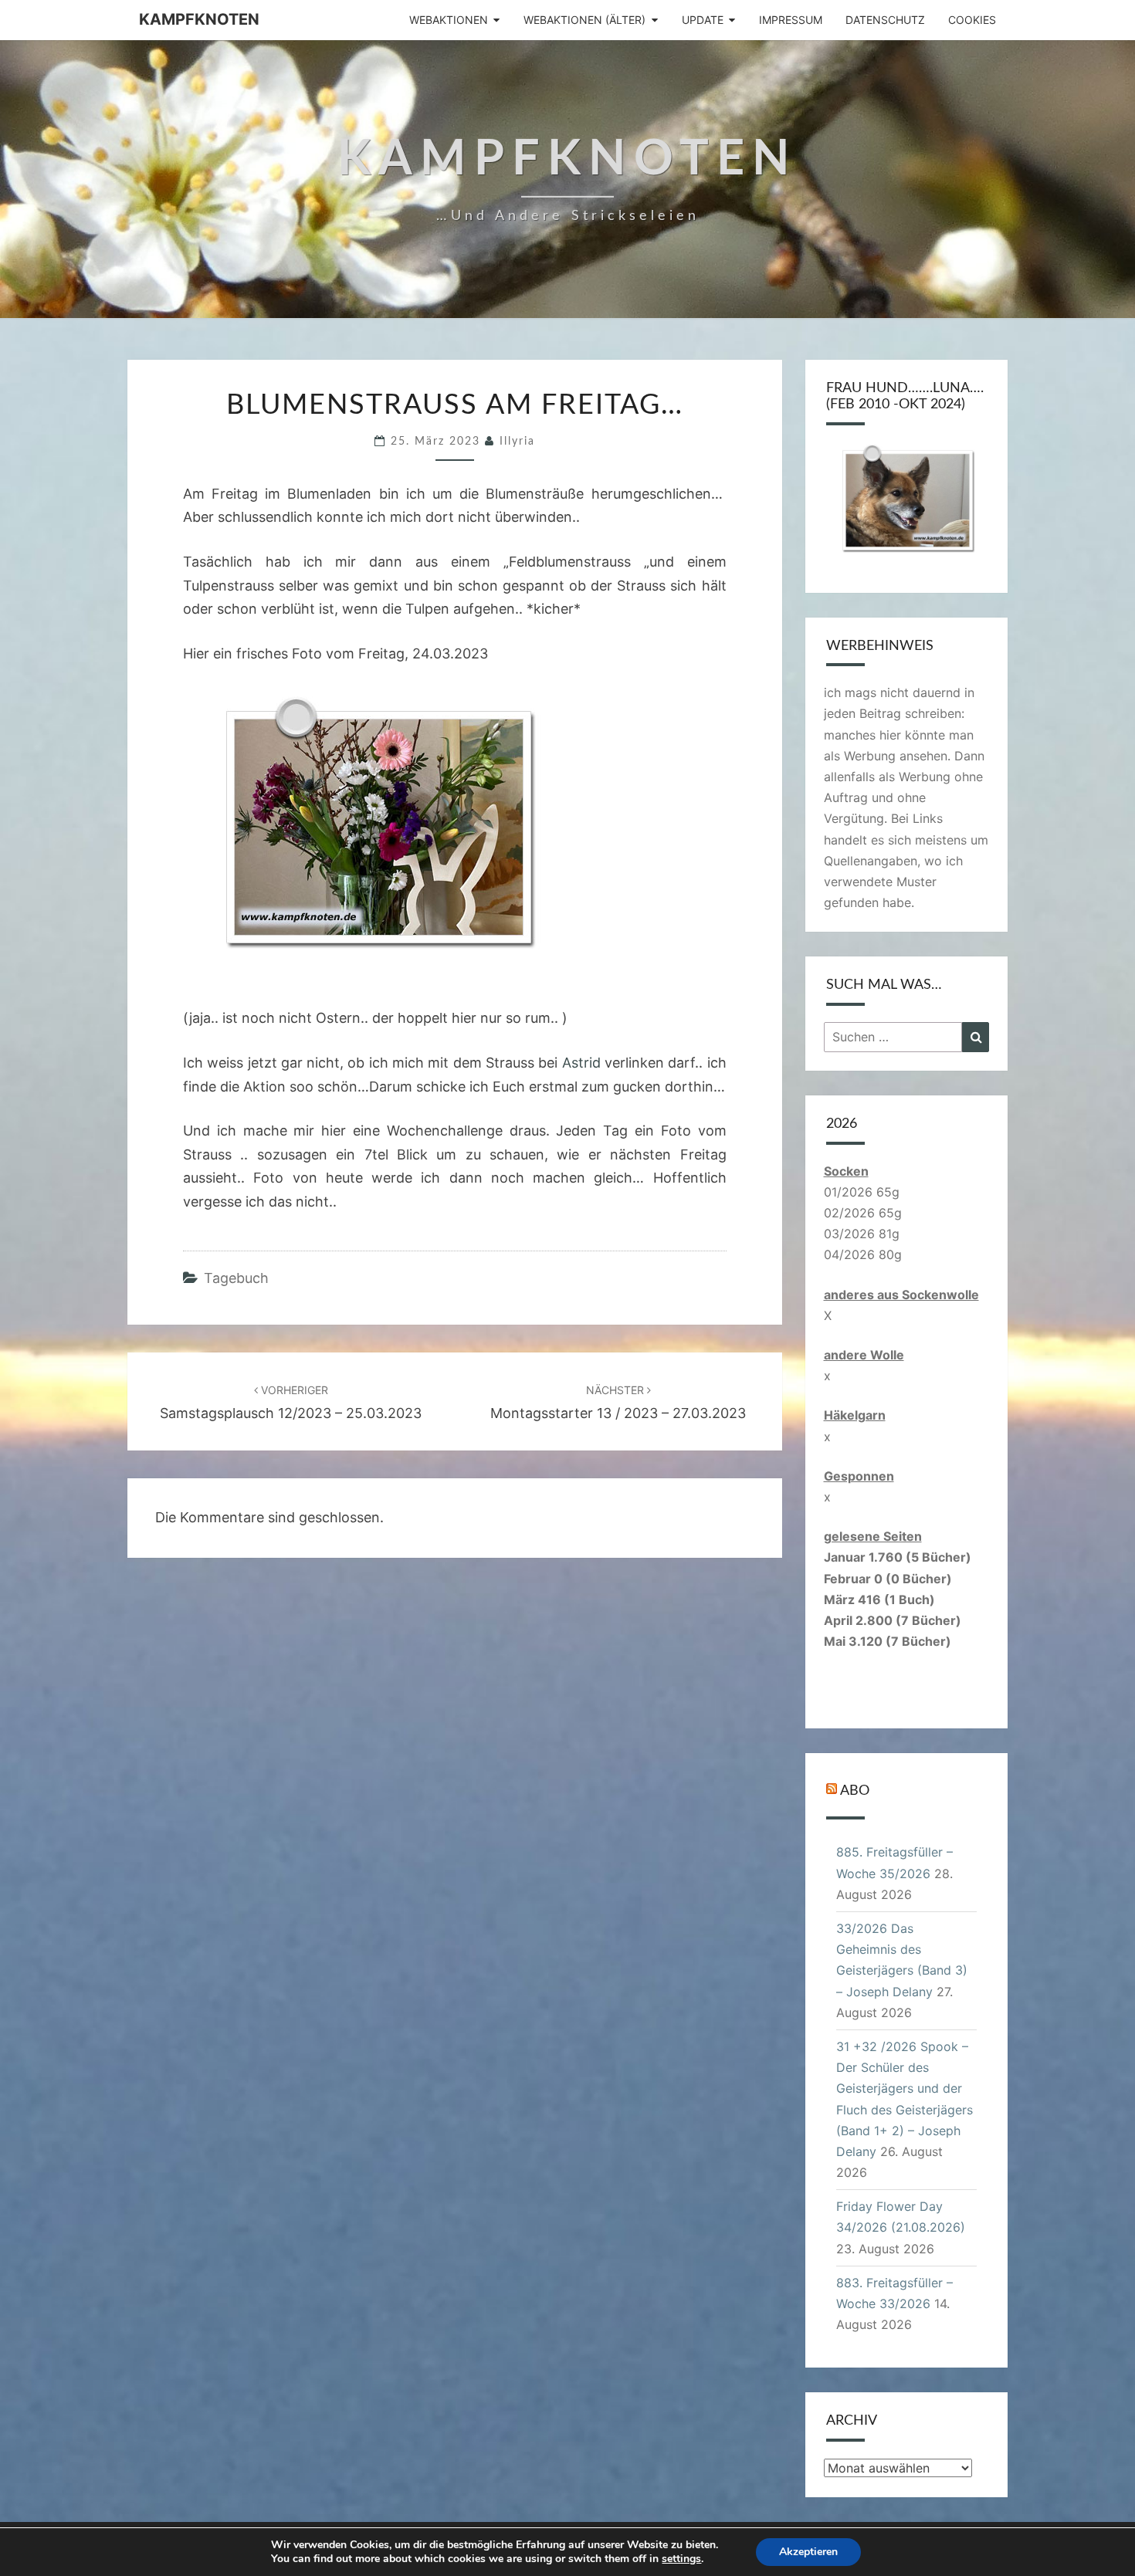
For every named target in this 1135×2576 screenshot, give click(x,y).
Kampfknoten (199, 19)
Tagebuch (236, 1278)
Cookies (972, 20)
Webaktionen (449, 20)
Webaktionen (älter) (584, 20)
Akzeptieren (808, 2552)
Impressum (791, 20)
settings (681, 2559)
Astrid (581, 1063)
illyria (517, 442)
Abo (855, 1791)
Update (703, 20)
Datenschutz (885, 20)
